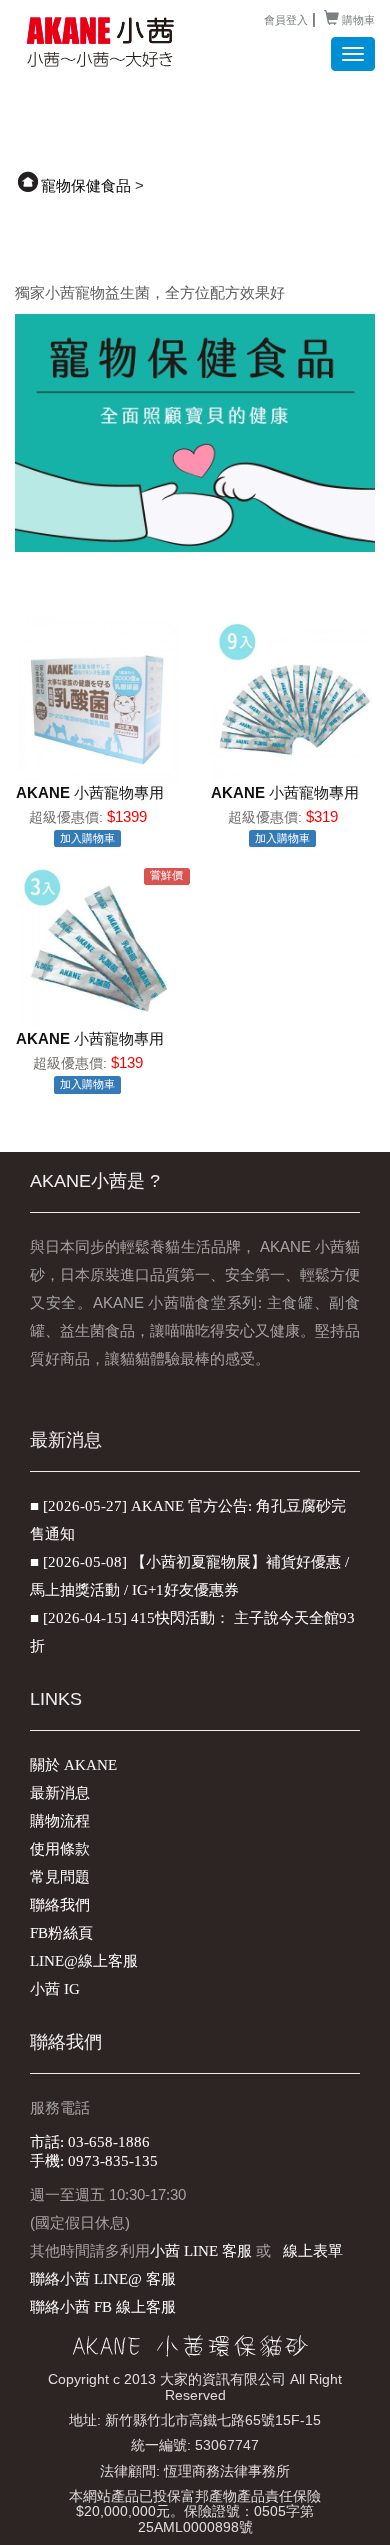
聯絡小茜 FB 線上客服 (103, 2307)
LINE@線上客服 (84, 1961)
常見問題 (60, 1877)
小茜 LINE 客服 (201, 2251)
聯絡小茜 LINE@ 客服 (103, 2279)
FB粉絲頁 (61, 1933)
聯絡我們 (60, 1905)
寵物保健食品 (86, 186)
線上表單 (313, 2251)
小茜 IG (55, 1989)
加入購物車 (87, 838)
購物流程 (60, 1821)
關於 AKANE (73, 1765)
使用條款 (60, 1849)
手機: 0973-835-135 (94, 2161)
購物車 (357, 19)
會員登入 (286, 19)
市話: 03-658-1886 (90, 2142)
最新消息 (60, 1793)
